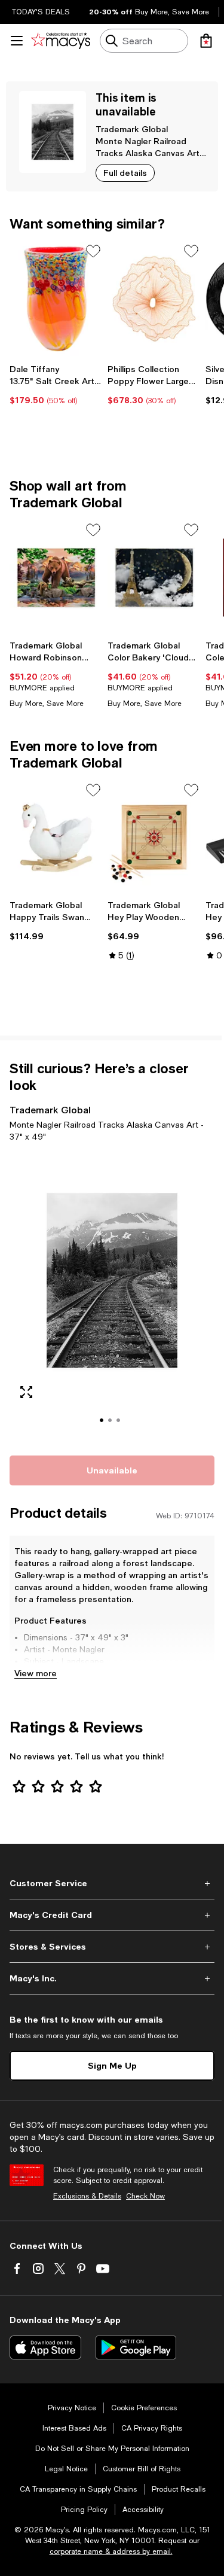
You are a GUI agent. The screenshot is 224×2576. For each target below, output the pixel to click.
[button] (112, 1297)
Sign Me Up (112, 2065)
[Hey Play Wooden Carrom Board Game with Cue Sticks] (154, 838)
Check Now (145, 2196)
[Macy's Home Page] (61, 41)
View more (36, 1673)
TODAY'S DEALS (41, 12)
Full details (125, 173)
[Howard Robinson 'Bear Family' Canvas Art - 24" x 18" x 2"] (56, 578)
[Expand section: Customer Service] (112, 1883)
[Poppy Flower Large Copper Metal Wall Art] (154, 299)
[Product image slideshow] (112, 1297)
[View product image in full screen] (26, 1392)
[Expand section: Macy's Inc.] (112, 1978)
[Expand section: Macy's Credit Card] (112, 1915)
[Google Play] (136, 2347)
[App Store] (45, 2347)
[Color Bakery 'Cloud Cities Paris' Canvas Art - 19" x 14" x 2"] (154, 578)
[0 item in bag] (206, 41)
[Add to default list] (93, 251)
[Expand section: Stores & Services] (112, 1947)
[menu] (17, 41)
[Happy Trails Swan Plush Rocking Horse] (56, 838)
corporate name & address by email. (111, 2551)
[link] (56, 385)
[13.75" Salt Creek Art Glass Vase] (56, 299)
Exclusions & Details (87, 2196)
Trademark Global (132, 129)
